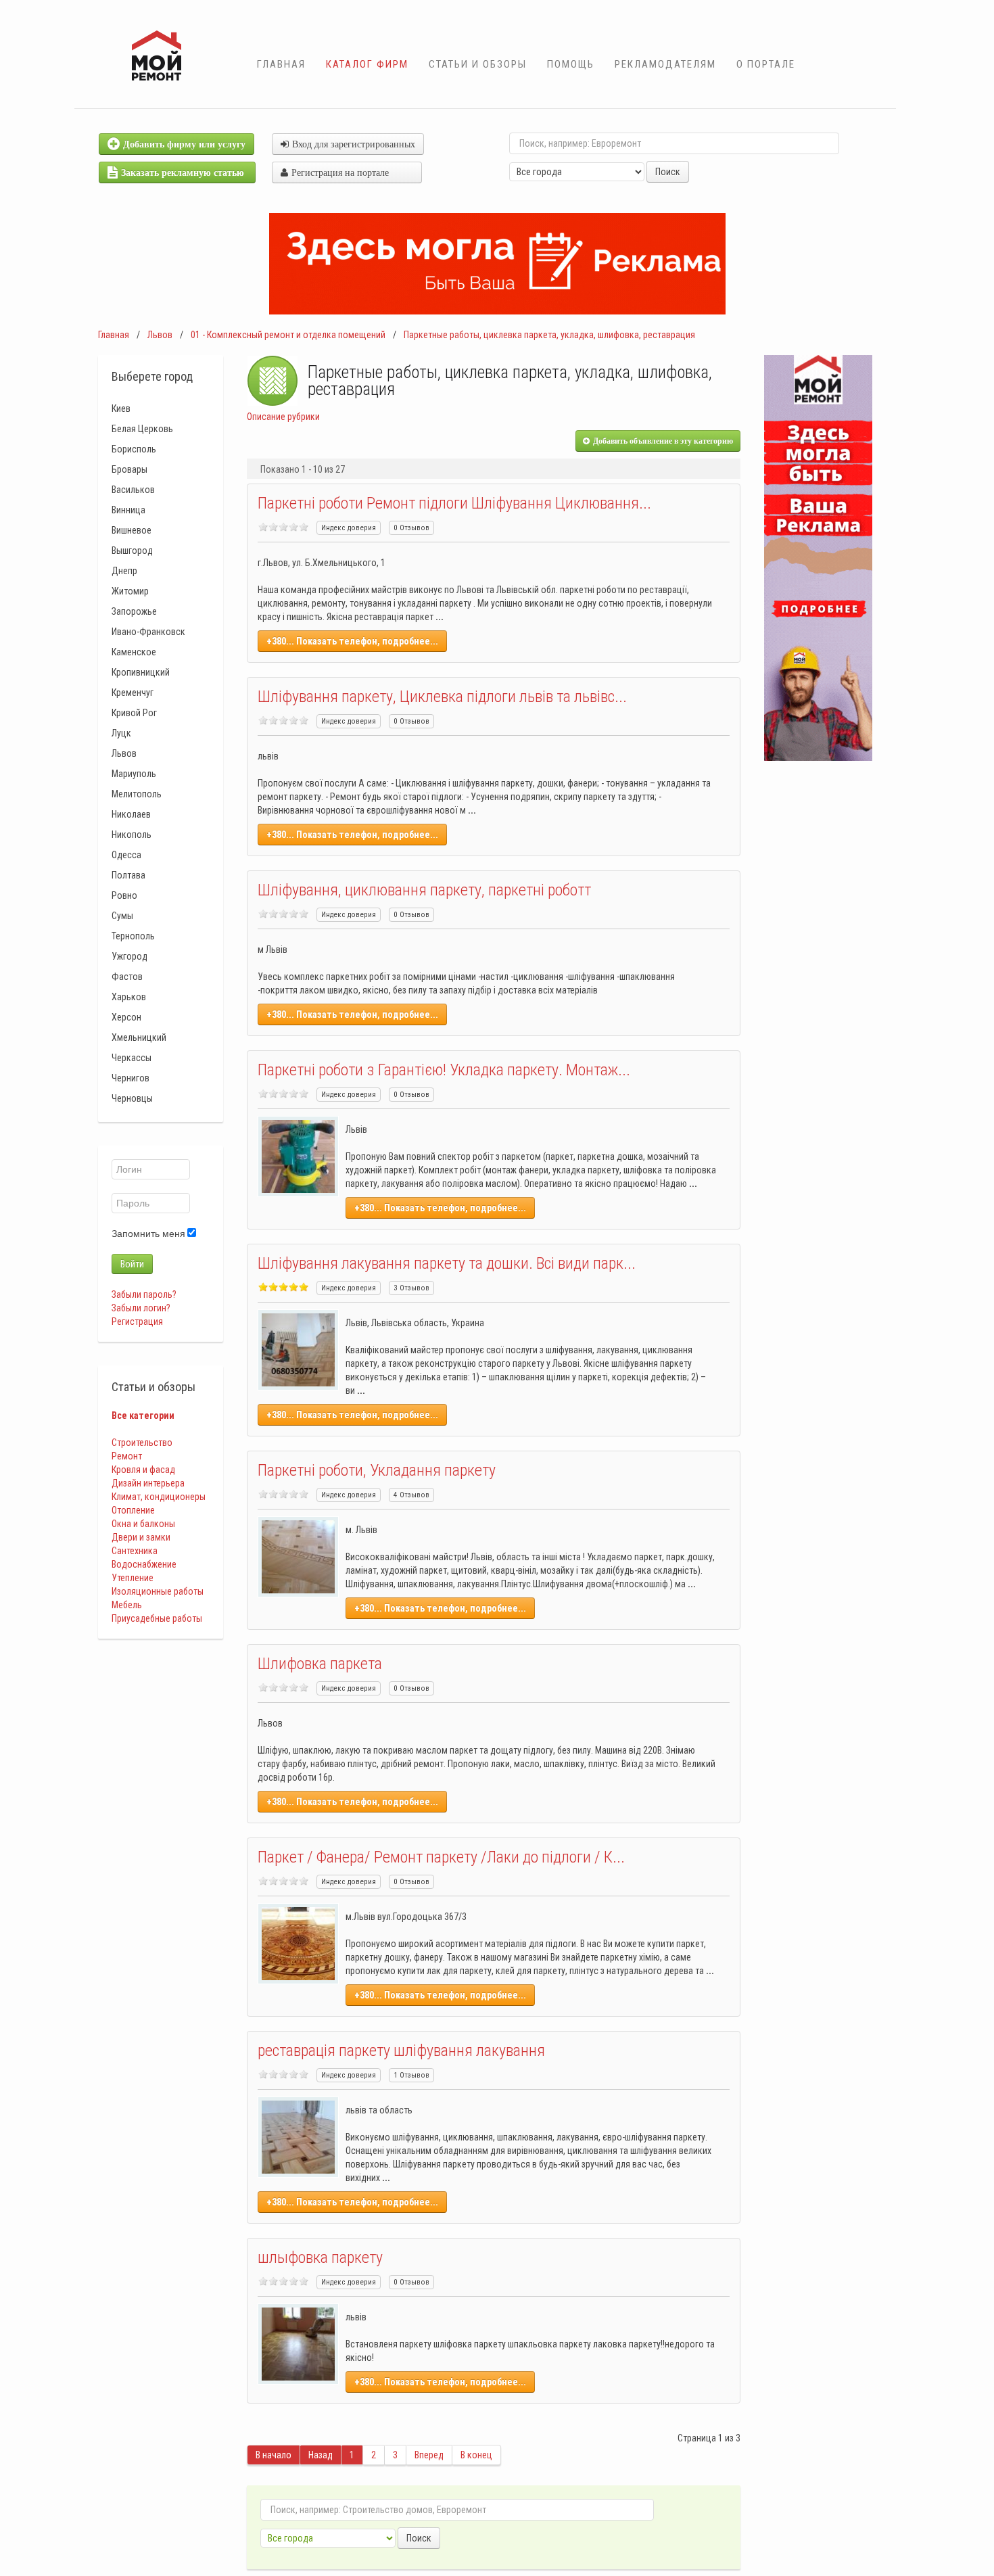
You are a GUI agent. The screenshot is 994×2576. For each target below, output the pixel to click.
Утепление (133, 1578)
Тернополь (133, 936)
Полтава (128, 875)
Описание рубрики (283, 417)
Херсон (126, 1017)
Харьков (129, 997)
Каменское (134, 652)
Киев (121, 408)
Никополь (132, 835)
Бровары (129, 469)
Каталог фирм (367, 64)
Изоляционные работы (158, 1591)
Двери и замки (141, 1537)
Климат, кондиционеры (159, 1497)
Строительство (142, 1443)
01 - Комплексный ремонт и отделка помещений (288, 335)
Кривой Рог (134, 713)
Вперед (429, 2455)
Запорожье (134, 611)
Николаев (131, 814)
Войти (132, 1264)
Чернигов (131, 1078)
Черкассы (132, 1058)
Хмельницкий (139, 1037)
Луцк (121, 733)
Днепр (124, 571)
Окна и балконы (143, 1524)
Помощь (571, 64)
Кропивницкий (141, 672)
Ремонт (127, 1456)
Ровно (124, 895)
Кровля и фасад (143, 1470)
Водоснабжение (144, 1564)
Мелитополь (137, 794)
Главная (281, 64)
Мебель (127, 1605)
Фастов (127, 977)
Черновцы (132, 1098)
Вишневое (132, 530)
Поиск (668, 172)
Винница (128, 510)
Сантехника (135, 1551)
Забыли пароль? (144, 1294)
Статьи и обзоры (478, 64)
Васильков (133, 490)
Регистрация (137, 1321)
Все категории (143, 1415)
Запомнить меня (148, 1234)
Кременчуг (133, 693)
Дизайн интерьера (148, 1483)
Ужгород (129, 956)
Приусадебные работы (157, 1618)
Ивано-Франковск (148, 632)
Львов (160, 335)
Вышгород (132, 551)
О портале (766, 64)
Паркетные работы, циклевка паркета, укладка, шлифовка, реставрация (549, 335)
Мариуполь (134, 774)
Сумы (122, 916)
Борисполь (134, 449)
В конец (476, 2455)
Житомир (130, 591)
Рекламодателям (665, 64)
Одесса (126, 855)
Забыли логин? (141, 1308)
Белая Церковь (142, 429)
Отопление (133, 1510)
